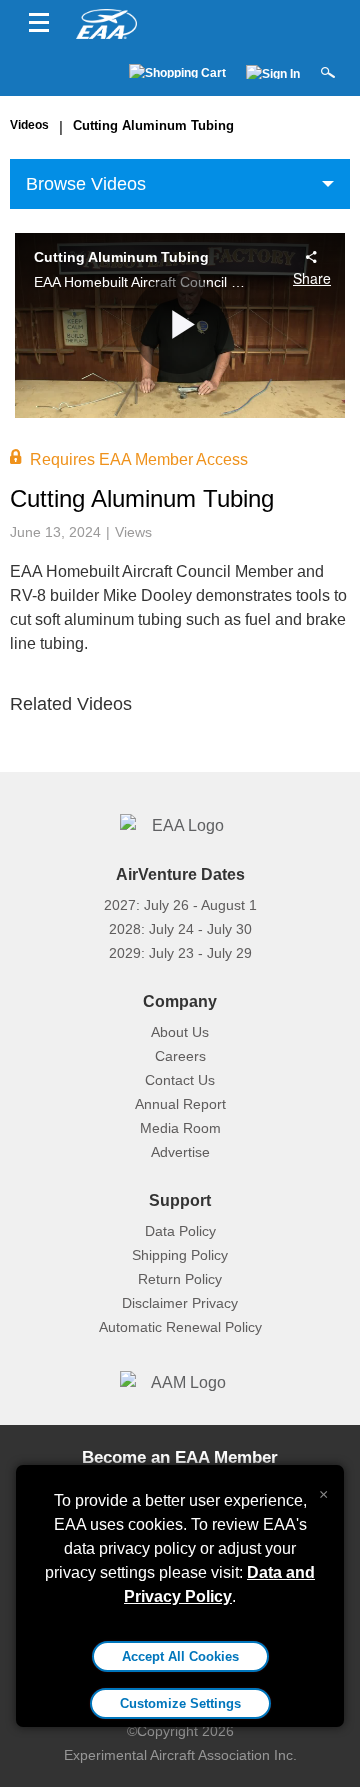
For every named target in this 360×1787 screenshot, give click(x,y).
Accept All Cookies (180, 1656)
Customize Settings (180, 1703)
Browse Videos (86, 184)
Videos (29, 125)
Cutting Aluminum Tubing (153, 125)
